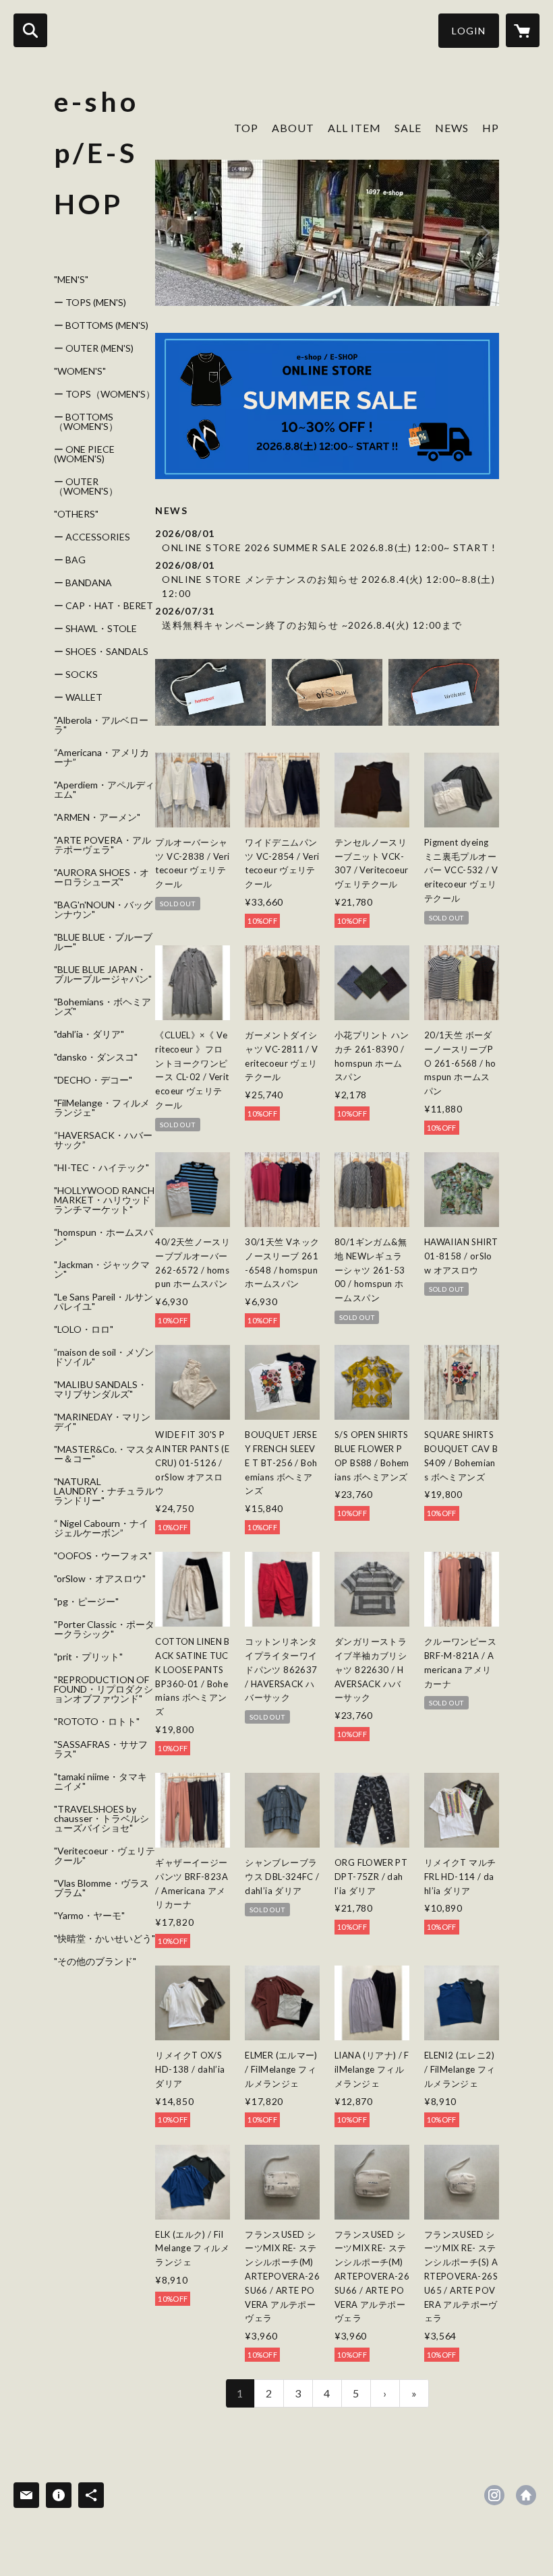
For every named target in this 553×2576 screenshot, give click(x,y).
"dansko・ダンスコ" (96, 1057)
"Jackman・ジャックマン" (102, 1269)
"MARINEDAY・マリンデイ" (102, 1422)
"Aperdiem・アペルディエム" (104, 790)
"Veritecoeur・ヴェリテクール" (105, 1856)
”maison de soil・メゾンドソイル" (104, 1357)
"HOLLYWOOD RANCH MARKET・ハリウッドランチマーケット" (104, 1200)
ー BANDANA (83, 583)
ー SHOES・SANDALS (101, 652)
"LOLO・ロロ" (84, 1329)
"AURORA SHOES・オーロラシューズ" (101, 877)
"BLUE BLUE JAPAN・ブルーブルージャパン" (103, 974)
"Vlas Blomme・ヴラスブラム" (101, 1888)
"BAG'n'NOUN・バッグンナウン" (103, 910)
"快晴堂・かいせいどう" (105, 1939)
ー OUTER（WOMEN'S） (86, 486)
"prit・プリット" (88, 1657)
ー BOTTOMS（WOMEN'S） (86, 422)
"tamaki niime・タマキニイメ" (100, 1782)
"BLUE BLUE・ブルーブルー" (103, 942)
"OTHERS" (76, 514)
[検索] (30, 30)
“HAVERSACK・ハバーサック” (103, 1140)
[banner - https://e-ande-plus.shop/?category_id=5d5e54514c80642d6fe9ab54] (210, 692)
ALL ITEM (354, 128)
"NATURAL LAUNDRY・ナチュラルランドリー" (104, 1491)
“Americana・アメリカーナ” (101, 757)
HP (491, 128)
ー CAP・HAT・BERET (104, 606)
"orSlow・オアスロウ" (100, 1579)
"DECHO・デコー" (93, 1080)
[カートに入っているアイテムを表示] (523, 30)
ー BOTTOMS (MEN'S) (101, 325)
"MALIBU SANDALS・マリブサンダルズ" (100, 1389)
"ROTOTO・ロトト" (97, 1722)
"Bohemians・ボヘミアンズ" (103, 1007)
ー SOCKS (76, 674)
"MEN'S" (71, 280)
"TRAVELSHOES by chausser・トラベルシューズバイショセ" (101, 1819)
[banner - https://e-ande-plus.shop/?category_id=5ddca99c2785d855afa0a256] (444, 692)
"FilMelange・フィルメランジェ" (102, 1108)
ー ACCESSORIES (92, 537)
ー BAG (70, 560)
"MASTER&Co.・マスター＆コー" (104, 1454)
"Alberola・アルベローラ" (101, 725)
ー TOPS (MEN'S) (90, 303)
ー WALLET (78, 697)
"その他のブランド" (95, 1961)
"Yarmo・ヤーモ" (89, 1916)
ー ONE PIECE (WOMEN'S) (84, 454)
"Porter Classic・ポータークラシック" (104, 1629)
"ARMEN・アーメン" (97, 817)
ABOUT (293, 128)
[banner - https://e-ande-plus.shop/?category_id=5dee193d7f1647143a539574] (327, 692)
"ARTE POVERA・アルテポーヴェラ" (103, 845)
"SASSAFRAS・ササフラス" (101, 1749)
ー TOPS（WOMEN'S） (105, 394)
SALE (408, 128)
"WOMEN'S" (80, 371)
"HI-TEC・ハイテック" (101, 1168)
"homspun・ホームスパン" (104, 1237)
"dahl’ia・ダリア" (89, 1034)
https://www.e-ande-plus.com (526, 2495)
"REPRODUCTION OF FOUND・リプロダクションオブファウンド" (104, 1689)
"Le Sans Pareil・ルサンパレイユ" (104, 1302)
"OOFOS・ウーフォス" (103, 1556)
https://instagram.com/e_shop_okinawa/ (494, 2495)
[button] (469, 31)
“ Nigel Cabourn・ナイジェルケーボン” (101, 1528)
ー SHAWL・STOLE (95, 629)
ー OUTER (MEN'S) (94, 348)
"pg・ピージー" (86, 1602)
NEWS (452, 128)
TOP (246, 128)
